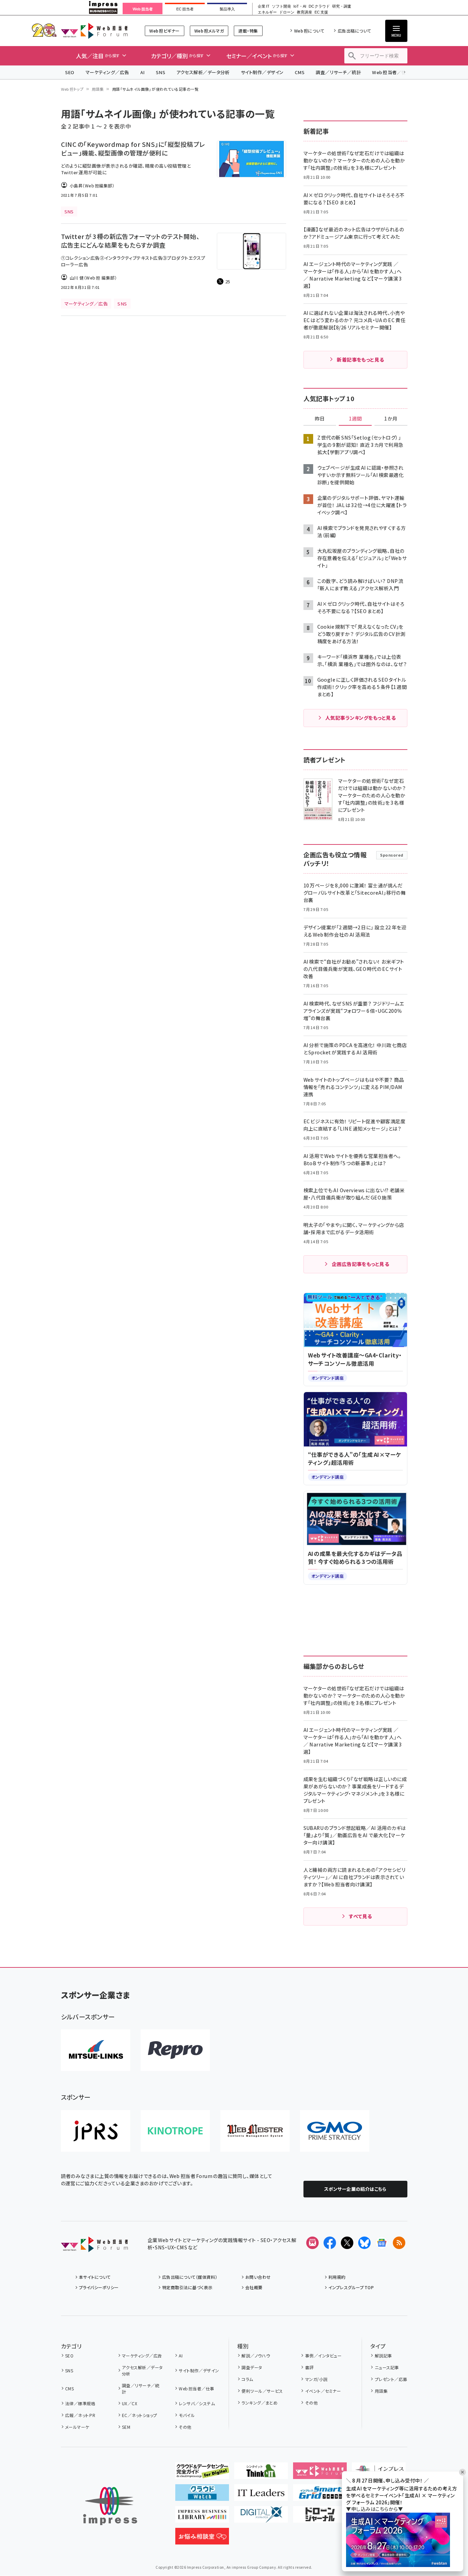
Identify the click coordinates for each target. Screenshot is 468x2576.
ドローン (287, 12)
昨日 (320, 419)
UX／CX (130, 2403)
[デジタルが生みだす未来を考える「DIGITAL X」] (261, 2517)
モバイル (187, 2415)
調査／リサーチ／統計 (338, 72)
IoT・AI (300, 6)
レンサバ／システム (197, 2403)
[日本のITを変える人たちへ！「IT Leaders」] (261, 2495)
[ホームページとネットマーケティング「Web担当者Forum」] (320, 2473)
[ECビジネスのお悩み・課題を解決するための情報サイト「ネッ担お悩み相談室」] (202, 2539)
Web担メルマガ (209, 31)
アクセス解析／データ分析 (203, 72)
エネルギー (267, 12)
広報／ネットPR (80, 2415)
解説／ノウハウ (256, 2356)
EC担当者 (185, 9)
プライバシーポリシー (99, 2287)
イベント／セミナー (323, 2391)
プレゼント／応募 (391, 2379)
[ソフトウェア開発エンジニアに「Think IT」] (261, 2473)
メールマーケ (77, 2427)
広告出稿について (354, 31)
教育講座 (304, 12)
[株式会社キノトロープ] (175, 2131)
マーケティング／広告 (107, 72)
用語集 (98, 89)
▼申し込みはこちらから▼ (374, 2509)
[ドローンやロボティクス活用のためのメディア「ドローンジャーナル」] (320, 2517)
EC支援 (321, 12)
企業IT (263, 6)
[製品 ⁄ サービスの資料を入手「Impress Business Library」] (202, 2517)
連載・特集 (248, 31)
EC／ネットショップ (140, 2415)
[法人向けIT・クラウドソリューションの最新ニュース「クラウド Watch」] (202, 2495)
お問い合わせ (258, 2277)
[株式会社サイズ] (255, 2131)
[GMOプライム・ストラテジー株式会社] (335, 2131)
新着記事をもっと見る (360, 360)
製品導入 (227, 9)
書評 (309, 2367)
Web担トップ (72, 89)
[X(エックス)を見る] (347, 2243)
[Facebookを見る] (330, 2243)
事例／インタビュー (323, 2356)
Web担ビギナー (164, 31)
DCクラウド (319, 6)
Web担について (309, 31)
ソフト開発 (281, 6)
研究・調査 (342, 6)
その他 (185, 2427)
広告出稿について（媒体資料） (190, 2277)
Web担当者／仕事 (391, 72)
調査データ (252, 2367)
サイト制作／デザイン (262, 72)
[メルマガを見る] (312, 2243)
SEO (70, 72)
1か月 (391, 419)
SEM (126, 2427)
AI (143, 72)
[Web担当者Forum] (94, 2247)
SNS (161, 72)
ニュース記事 (387, 2367)
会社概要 (254, 2287)
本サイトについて (95, 2277)
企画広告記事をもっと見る (361, 1264)
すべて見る (360, 1916)
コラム (247, 2379)
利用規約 (337, 2277)
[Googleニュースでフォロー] (382, 2243)
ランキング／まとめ (259, 2403)
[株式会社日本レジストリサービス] (96, 2131)
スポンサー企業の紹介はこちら (355, 2189)
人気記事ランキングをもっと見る (360, 718)
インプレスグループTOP (351, 2287)
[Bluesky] (364, 2243)
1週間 (355, 419)
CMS (300, 72)
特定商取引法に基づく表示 (187, 2287)
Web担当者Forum (94, 31)
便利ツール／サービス (262, 2391)
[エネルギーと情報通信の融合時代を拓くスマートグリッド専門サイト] (320, 2495)
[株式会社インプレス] (110, 2506)
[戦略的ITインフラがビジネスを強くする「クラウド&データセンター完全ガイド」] (202, 2473)
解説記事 (383, 2356)
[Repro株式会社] (175, 2050)
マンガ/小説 (316, 2379)
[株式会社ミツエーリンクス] (96, 2050)
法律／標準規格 (80, 2403)
